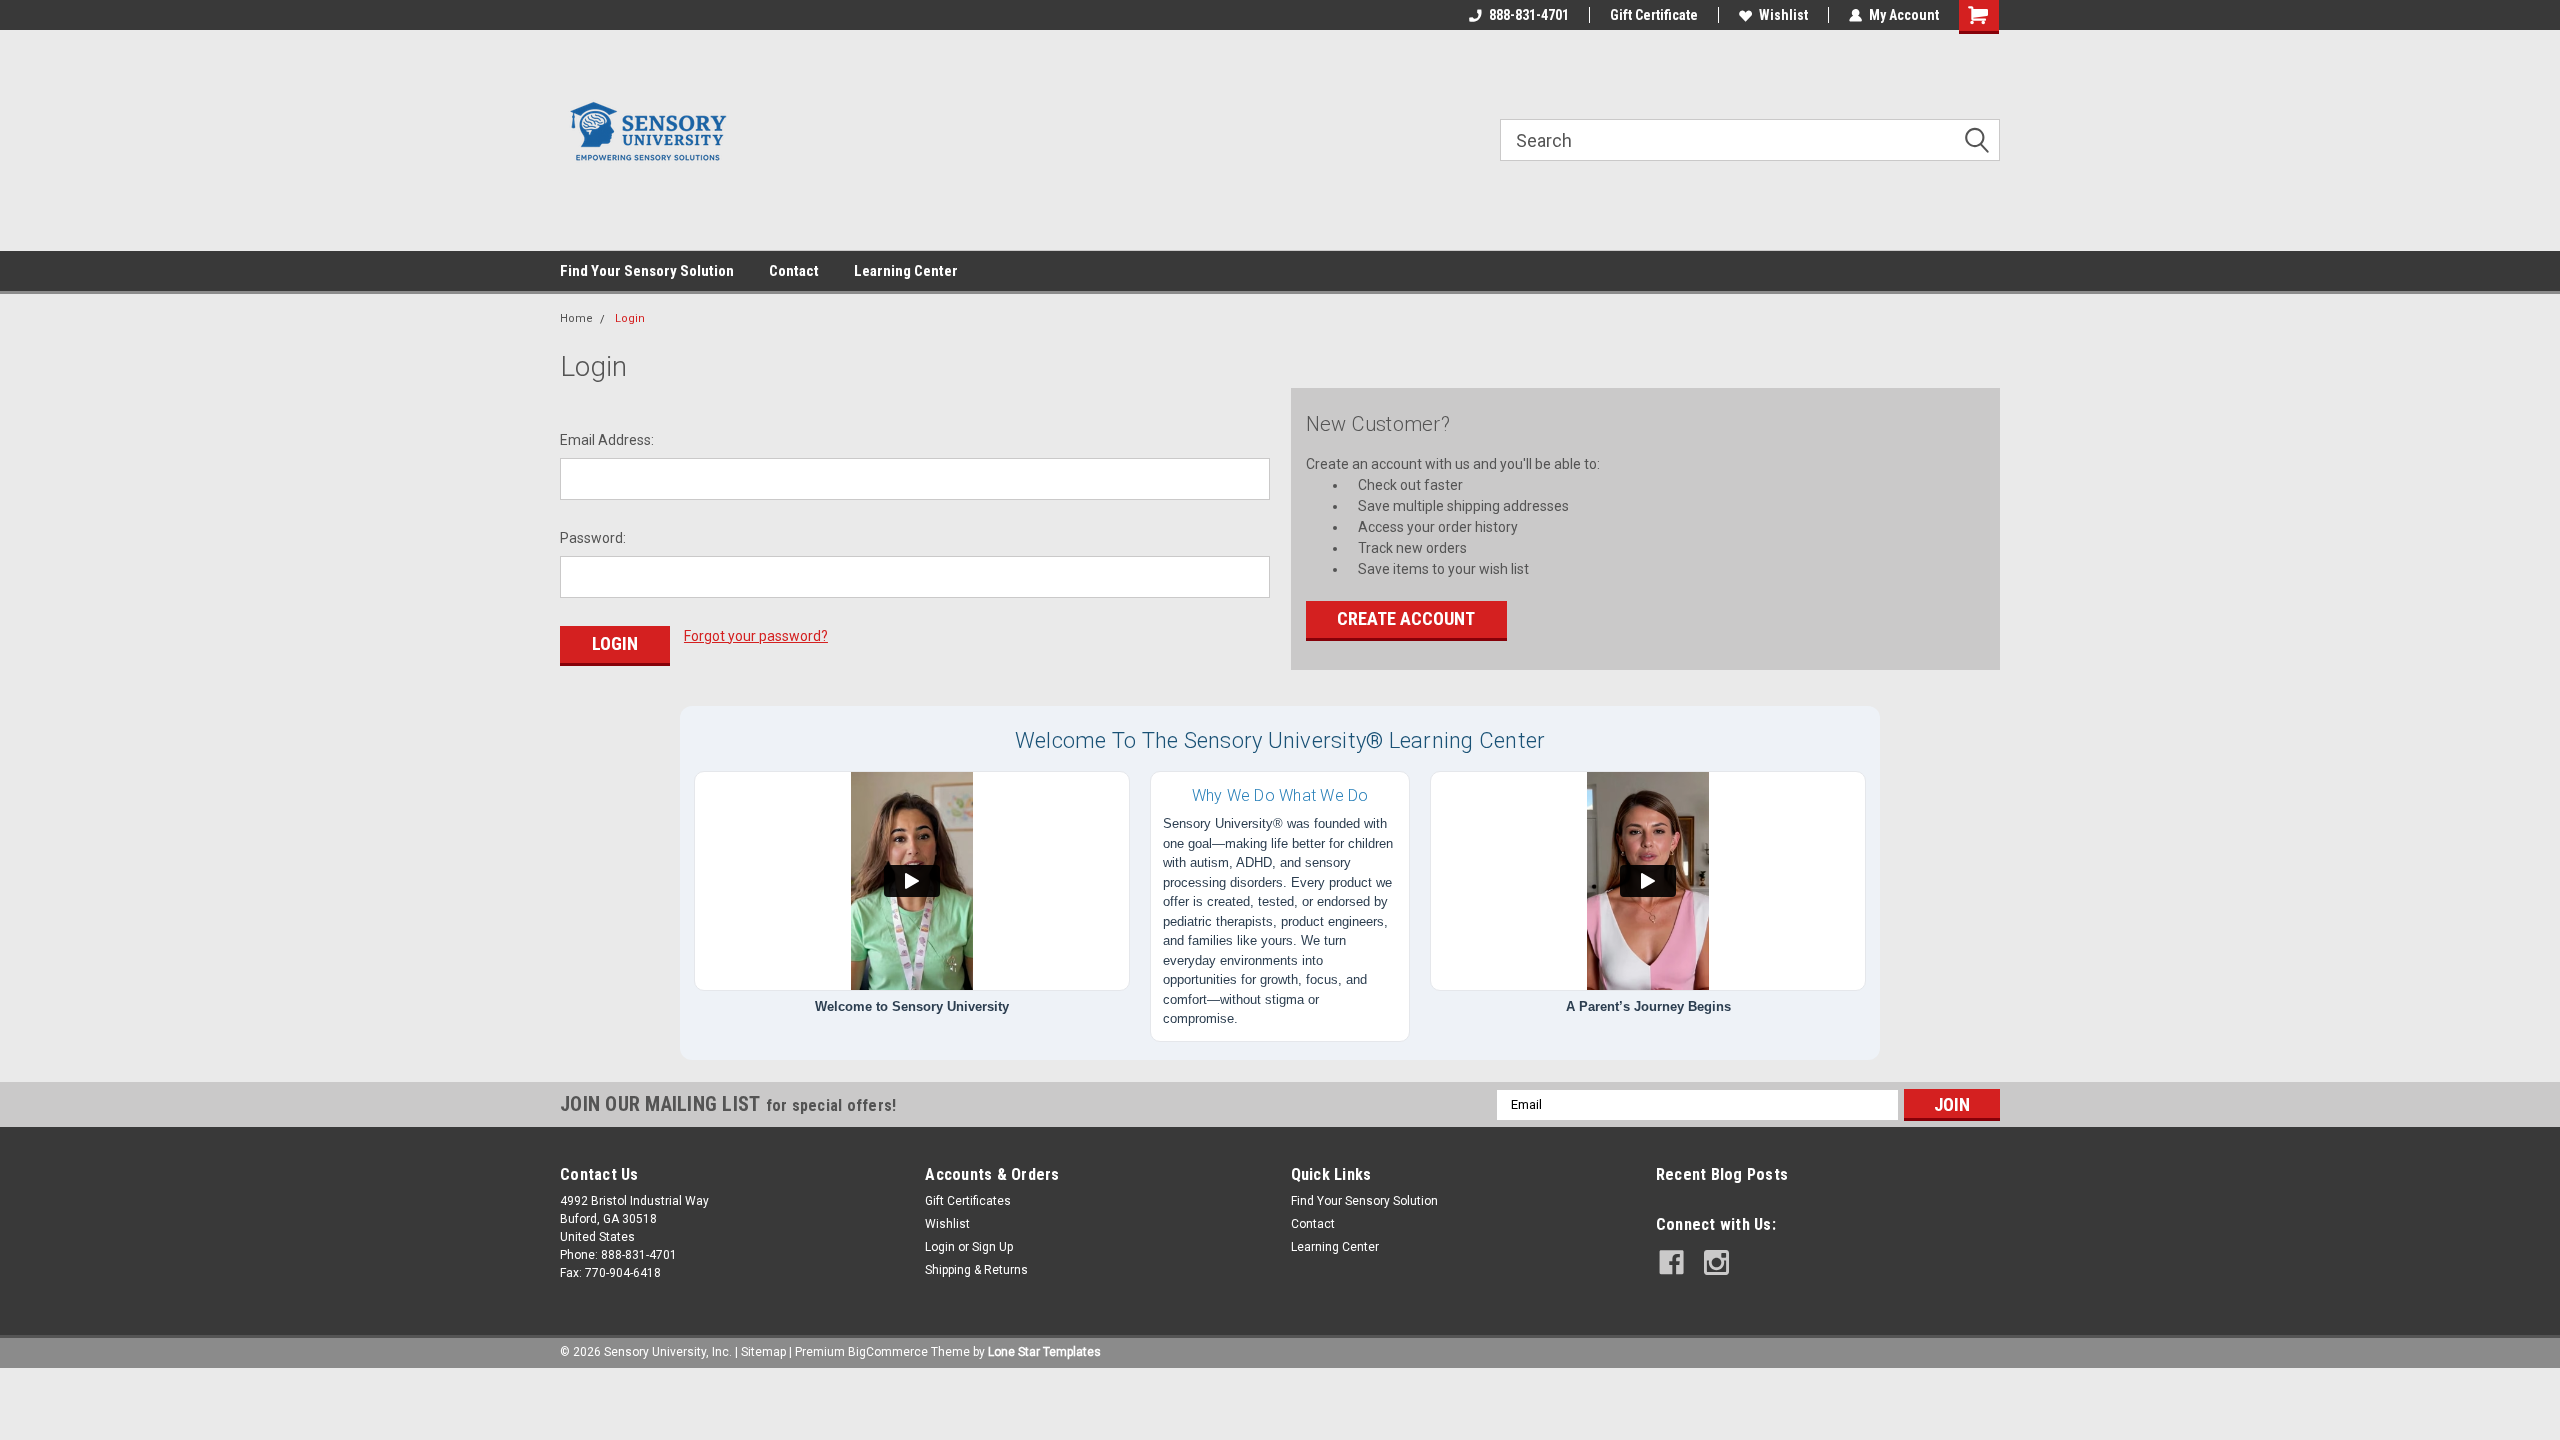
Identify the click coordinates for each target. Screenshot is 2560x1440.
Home (576, 318)
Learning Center (906, 271)
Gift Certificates (968, 1201)
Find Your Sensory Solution (647, 271)
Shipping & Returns (976, 1270)
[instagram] (1716, 1262)
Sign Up (992, 1247)
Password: (593, 538)
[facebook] (1671, 1262)
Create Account (1406, 618)
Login (630, 318)
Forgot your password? (756, 636)
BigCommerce (888, 1352)
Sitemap (763, 1352)
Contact (794, 271)
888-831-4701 (1529, 15)
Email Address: (607, 440)
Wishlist (1783, 15)
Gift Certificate (1654, 15)
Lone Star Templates (1044, 1352)
